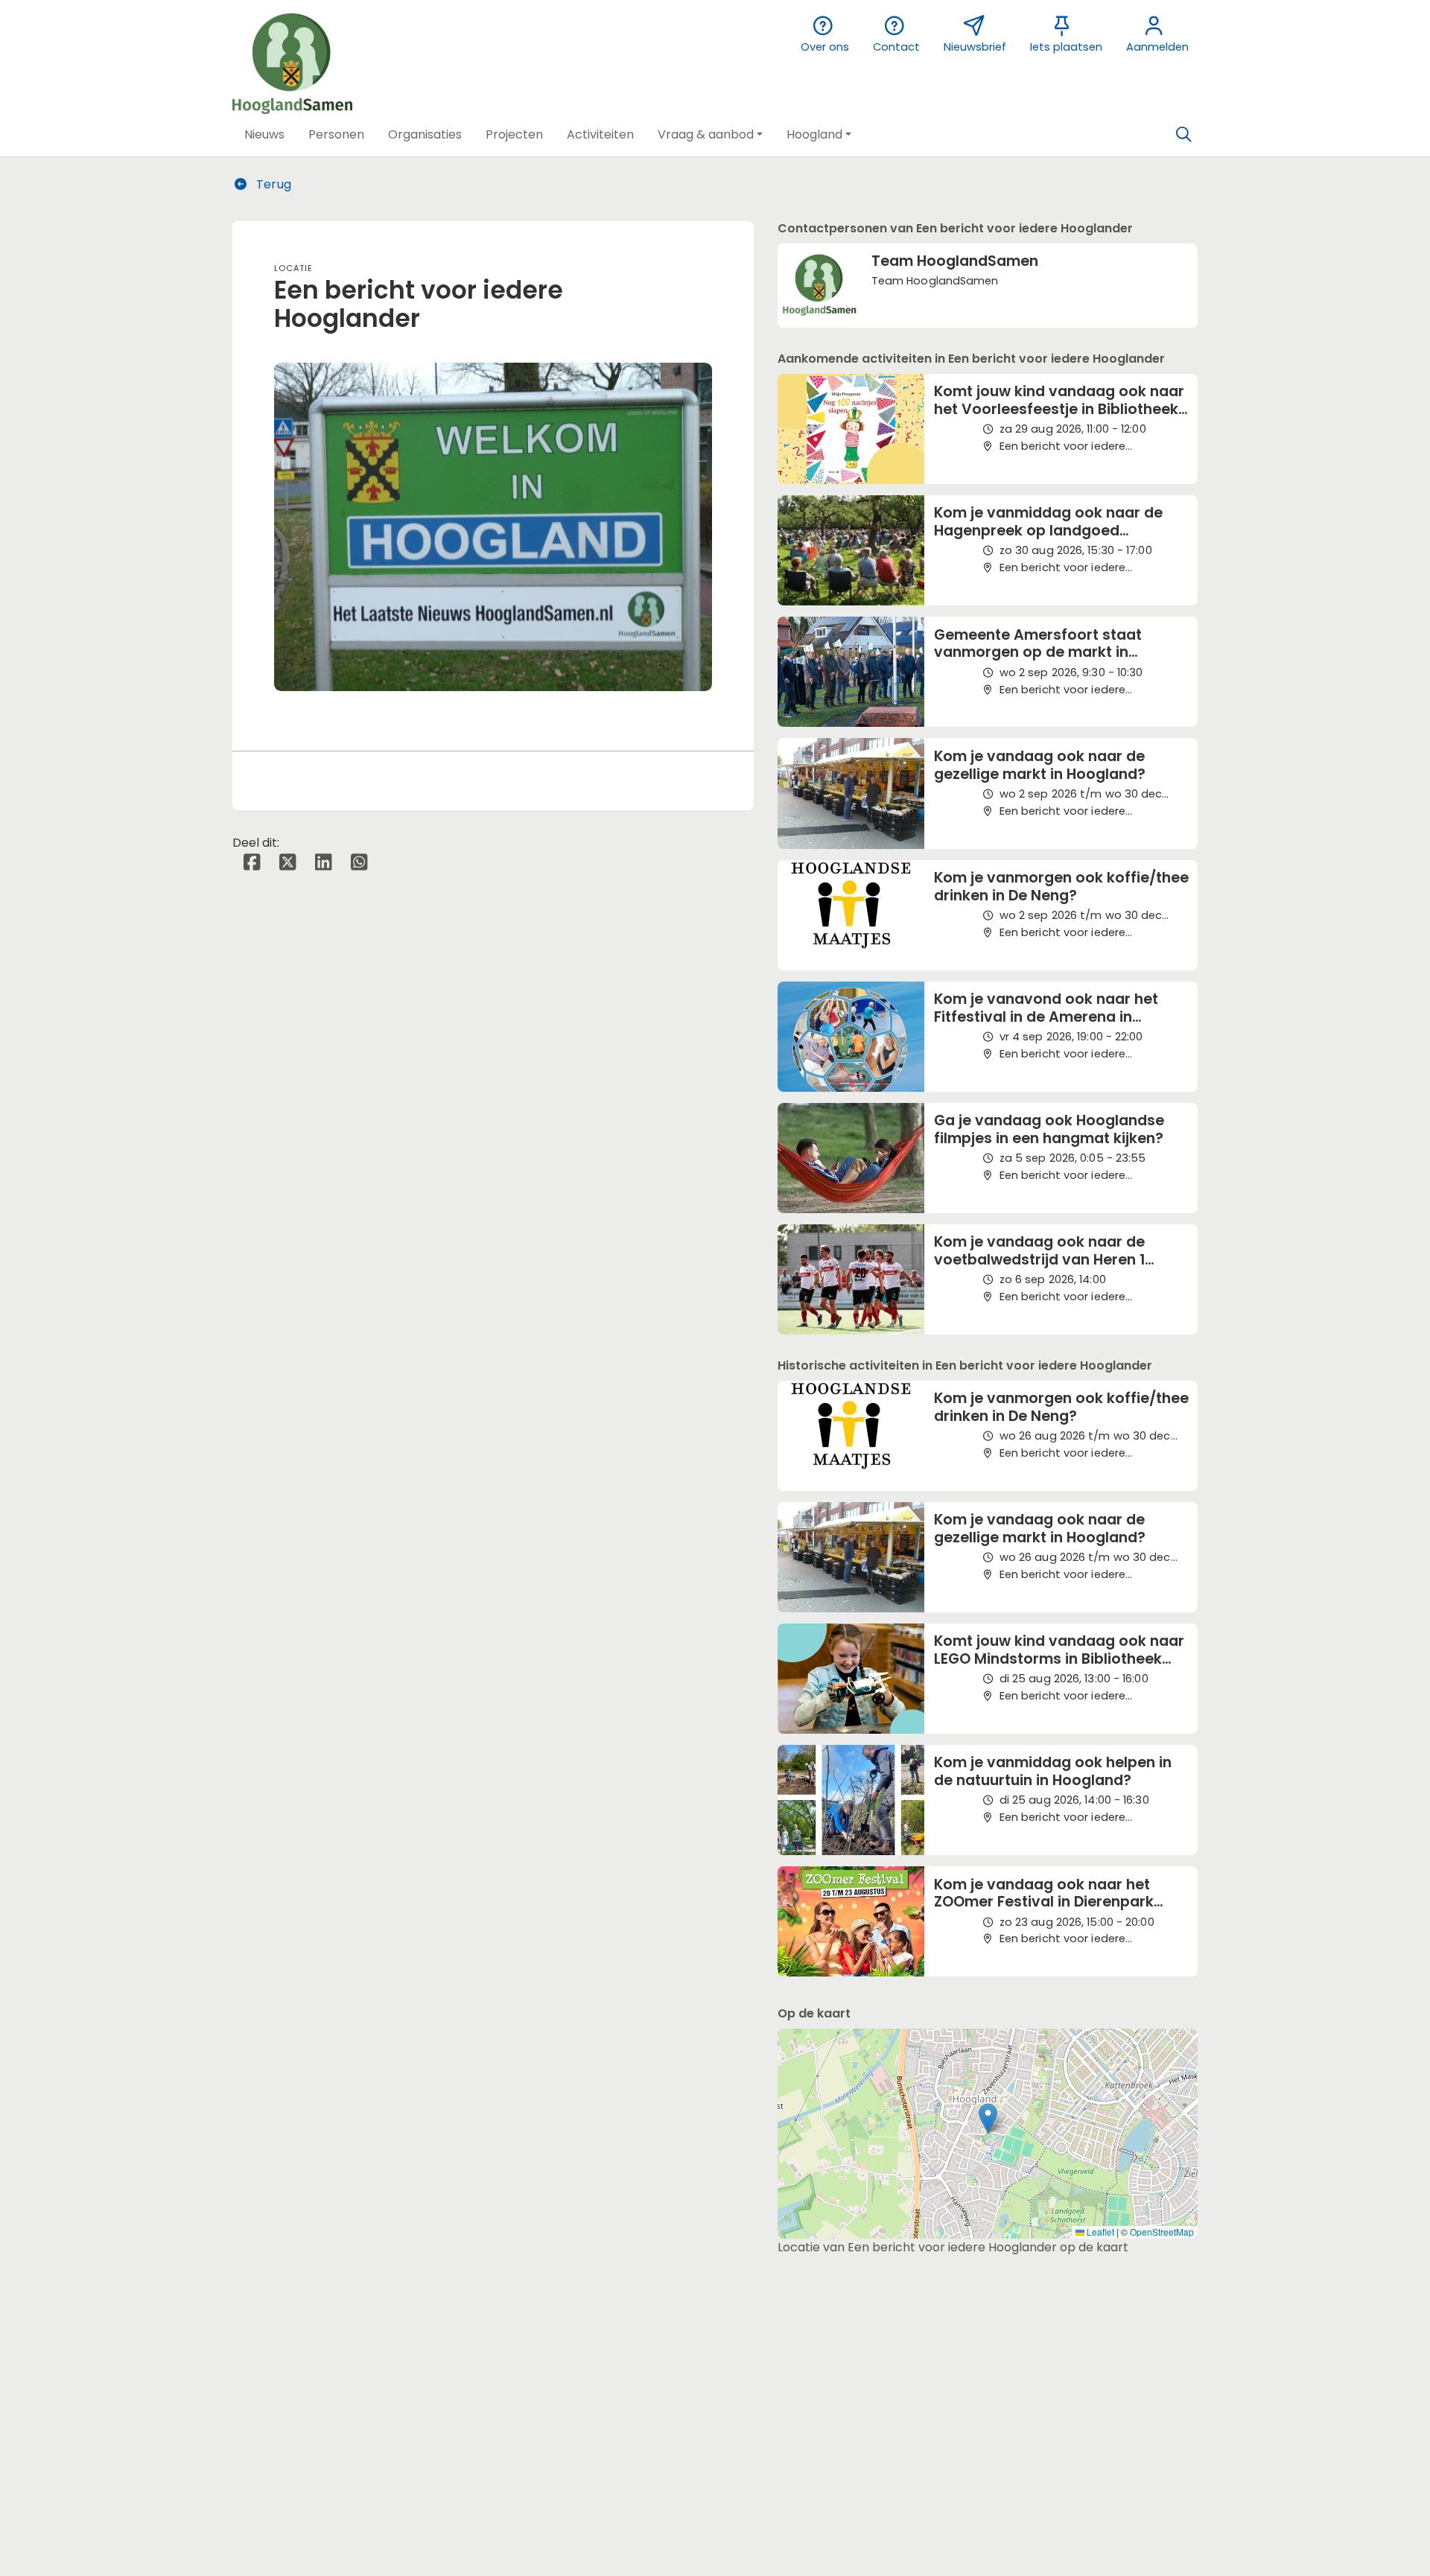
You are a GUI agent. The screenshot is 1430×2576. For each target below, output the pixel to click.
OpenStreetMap (1162, 2232)
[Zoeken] (1183, 135)
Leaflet (1099, 2232)
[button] (264, 135)
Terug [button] (272, 184)
